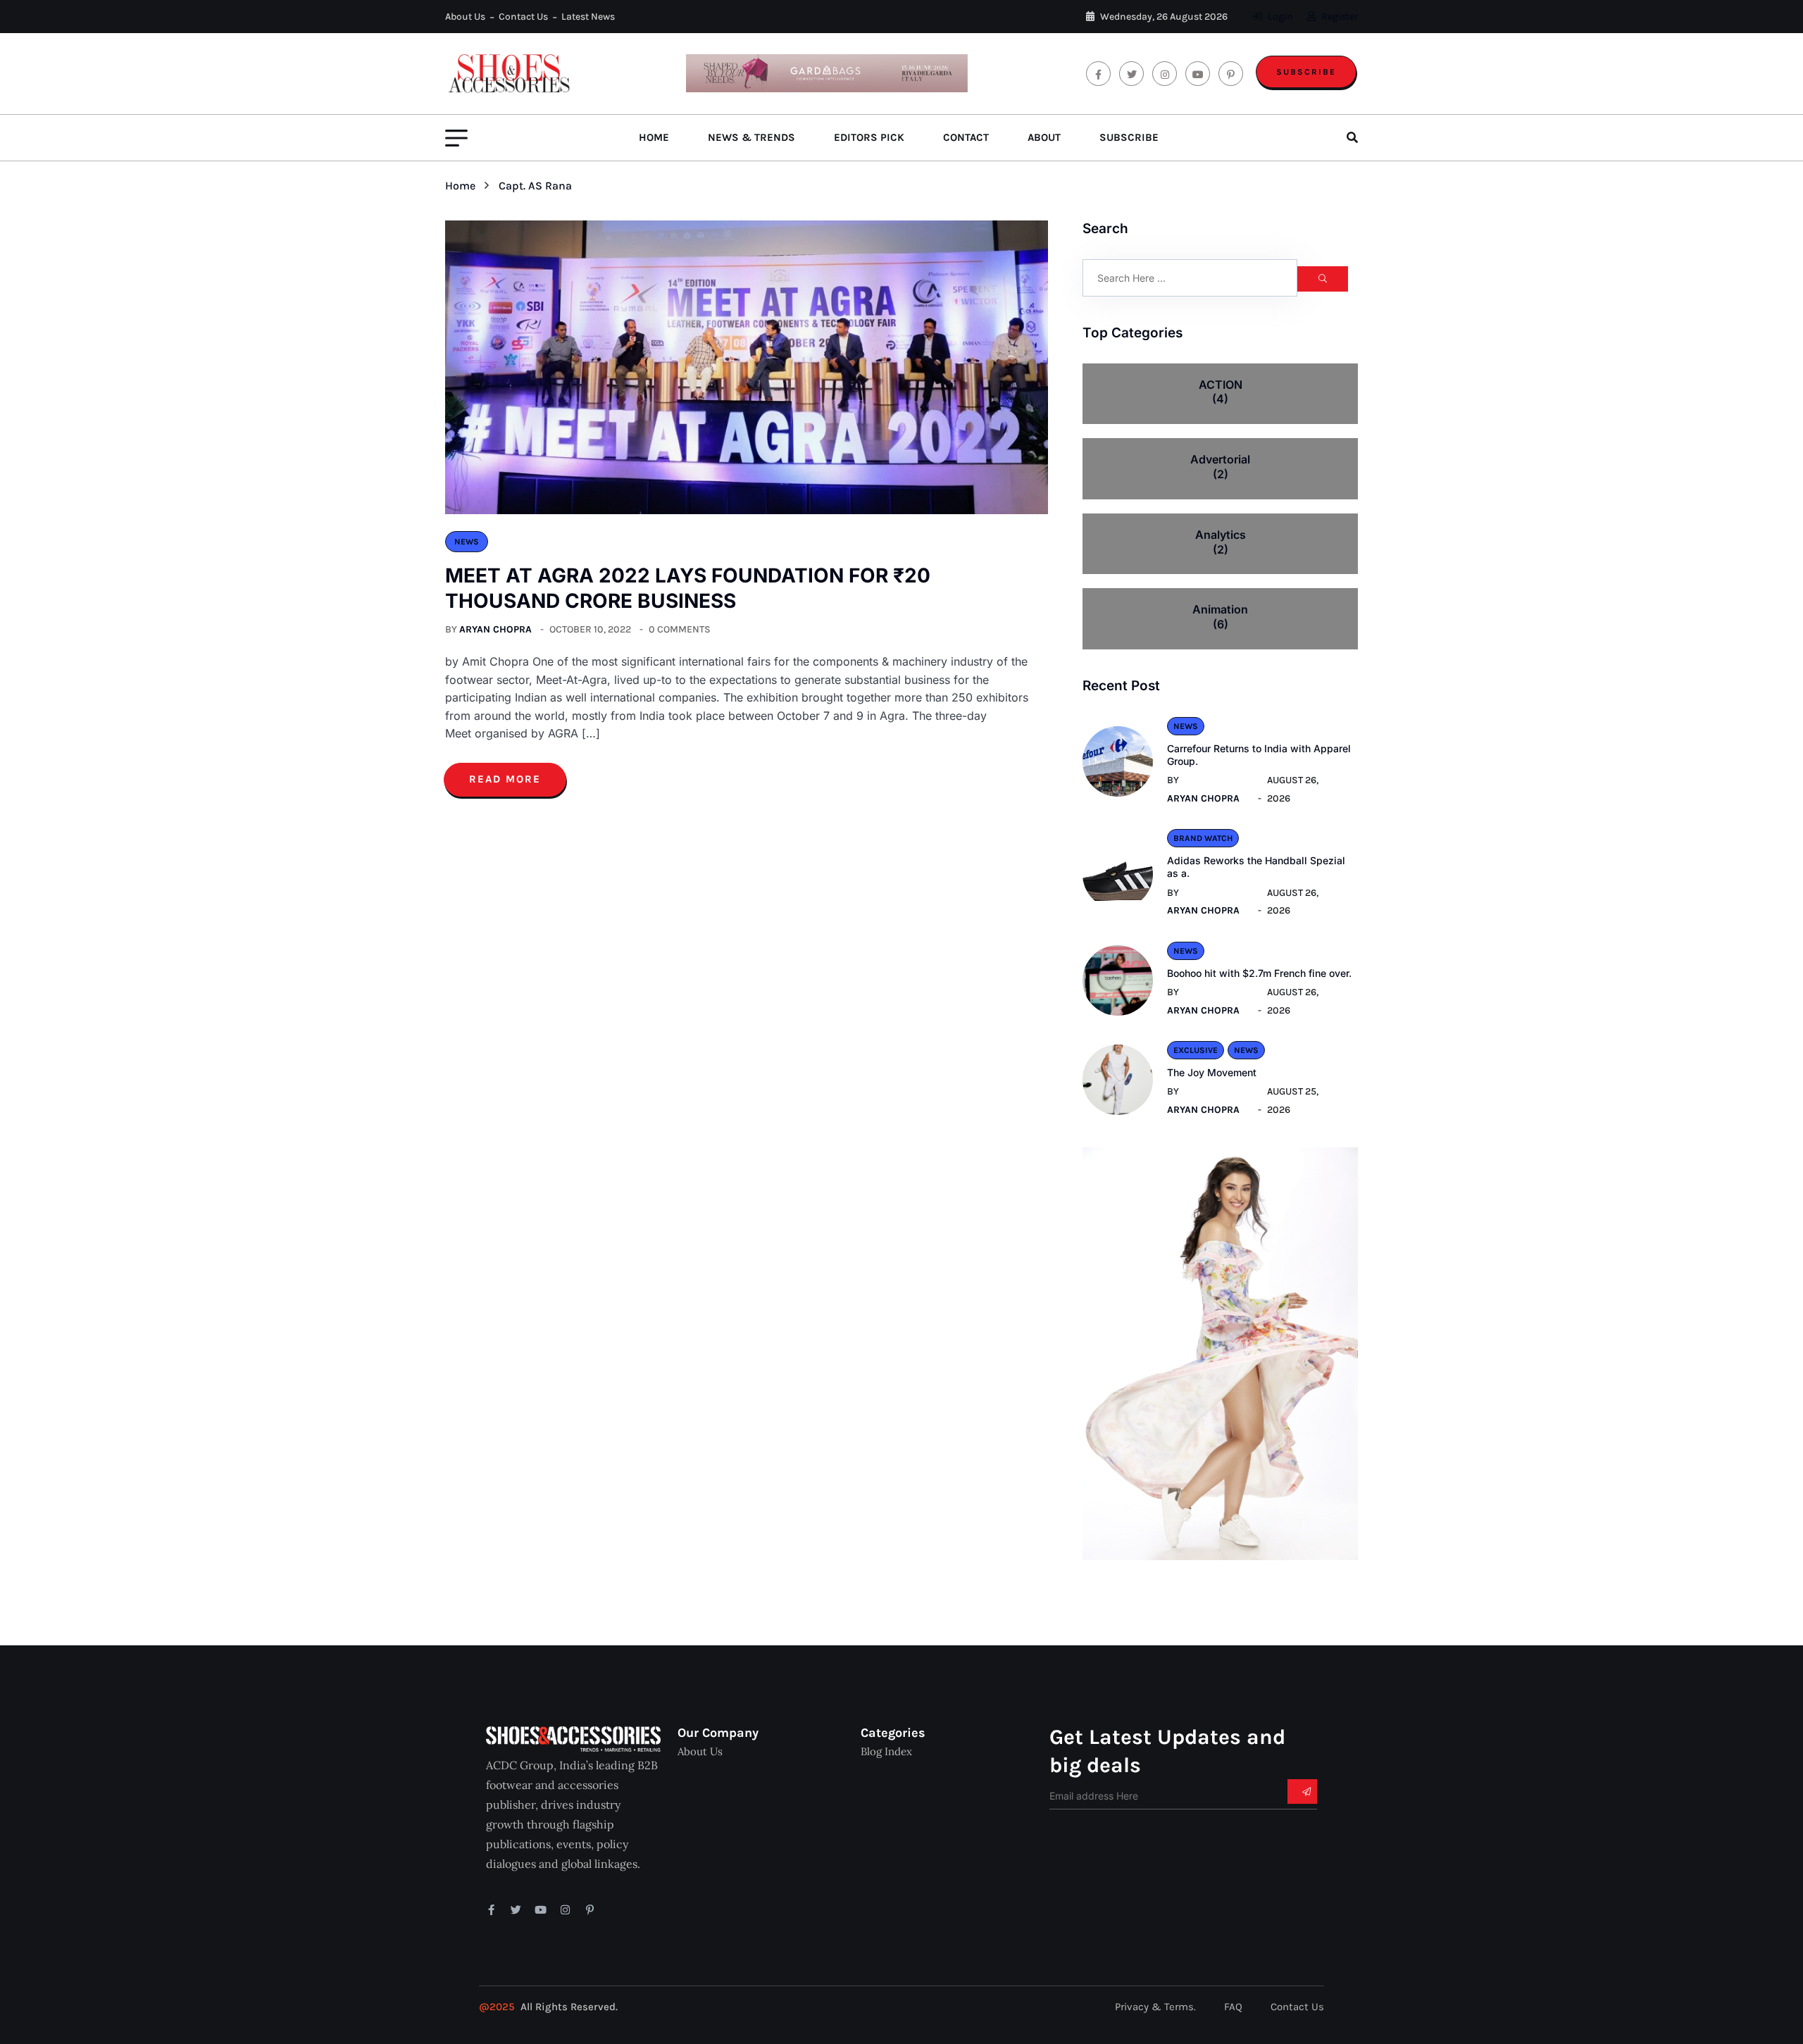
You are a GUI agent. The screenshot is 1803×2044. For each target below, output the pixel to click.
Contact (966, 137)
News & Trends (751, 137)
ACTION (1221, 392)
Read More (505, 779)
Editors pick (869, 137)
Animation (1220, 617)
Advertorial (1220, 467)
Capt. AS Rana (535, 186)
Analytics (1221, 542)
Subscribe (1306, 72)
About (1044, 137)
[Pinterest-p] (590, 1910)
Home (654, 137)
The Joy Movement (1212, 1072)
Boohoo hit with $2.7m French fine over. (1259, 973)
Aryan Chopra (495, 629)
